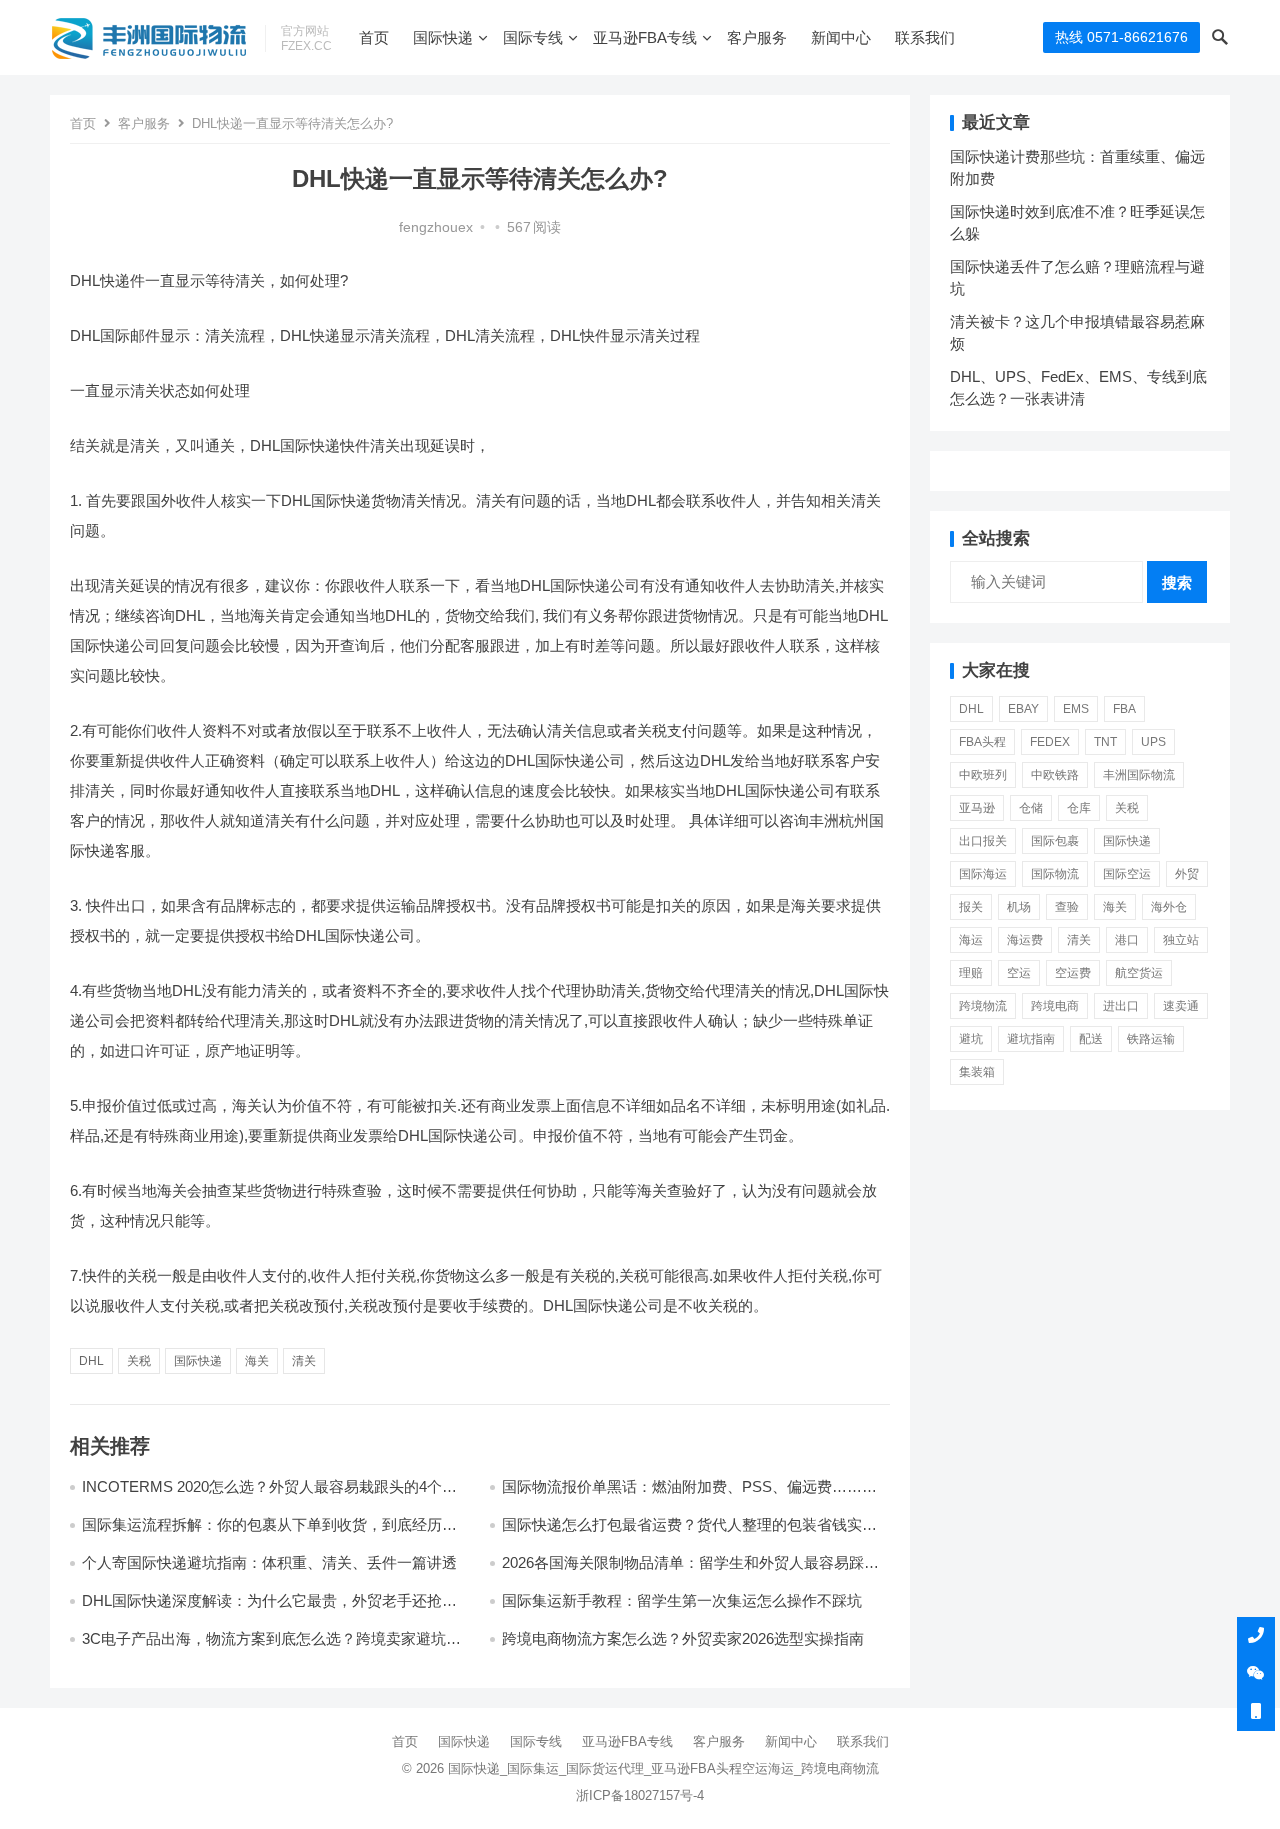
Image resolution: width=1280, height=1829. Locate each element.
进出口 (1121, 1006)
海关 (257, 1361)
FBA (1124, 709)
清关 (304, 1361)
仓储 (1031, 808)
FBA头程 (982, 742)
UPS (1153, 742)
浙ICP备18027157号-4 (640, 1795)
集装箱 (977, 1072)
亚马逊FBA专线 (645, 37)
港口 (1127, 940)
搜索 (1177, 582)
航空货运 (1139, 973)
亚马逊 (977, 808)
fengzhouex (436, 227)
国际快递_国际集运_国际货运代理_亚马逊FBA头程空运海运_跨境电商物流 (663, 1768)
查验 (1067, 907)
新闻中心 (841, 37)
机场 (1019, 907)
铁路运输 (1151, 1039)
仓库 (1079, 808)
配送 (1091, 1039)
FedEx (1050, 742)
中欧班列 (983, 775)
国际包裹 (1055, 841)
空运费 (1073, 973)
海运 (971, 940)
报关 (971, 907)
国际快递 (443, 37)
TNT (1105, 742)
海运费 (1025, 940)
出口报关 (983, 841)
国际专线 (533, 37)
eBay (1023, 709)
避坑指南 (1031, 1039)
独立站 (1181, 940)
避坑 (971, 1039)
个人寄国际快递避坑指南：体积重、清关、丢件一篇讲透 (269, 1562)
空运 (1019, 973)
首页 (374, 37)
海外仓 (1169, 907)
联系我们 (925, 37)
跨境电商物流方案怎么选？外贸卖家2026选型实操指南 (683, 1638)
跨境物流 (983, 1006)
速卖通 (1181, 1006)
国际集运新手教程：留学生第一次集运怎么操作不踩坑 (682, 1600)
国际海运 (983, 874)
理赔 (971, 973)
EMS (1076, 709)
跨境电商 (1055, 1006)
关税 (139, 1361)
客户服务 (757, 37)
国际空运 (1127, 874)
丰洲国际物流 (1139, 775)
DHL (91, 1361)
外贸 (1187, 874)
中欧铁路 (1055, 775)
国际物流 (1055, 874)
